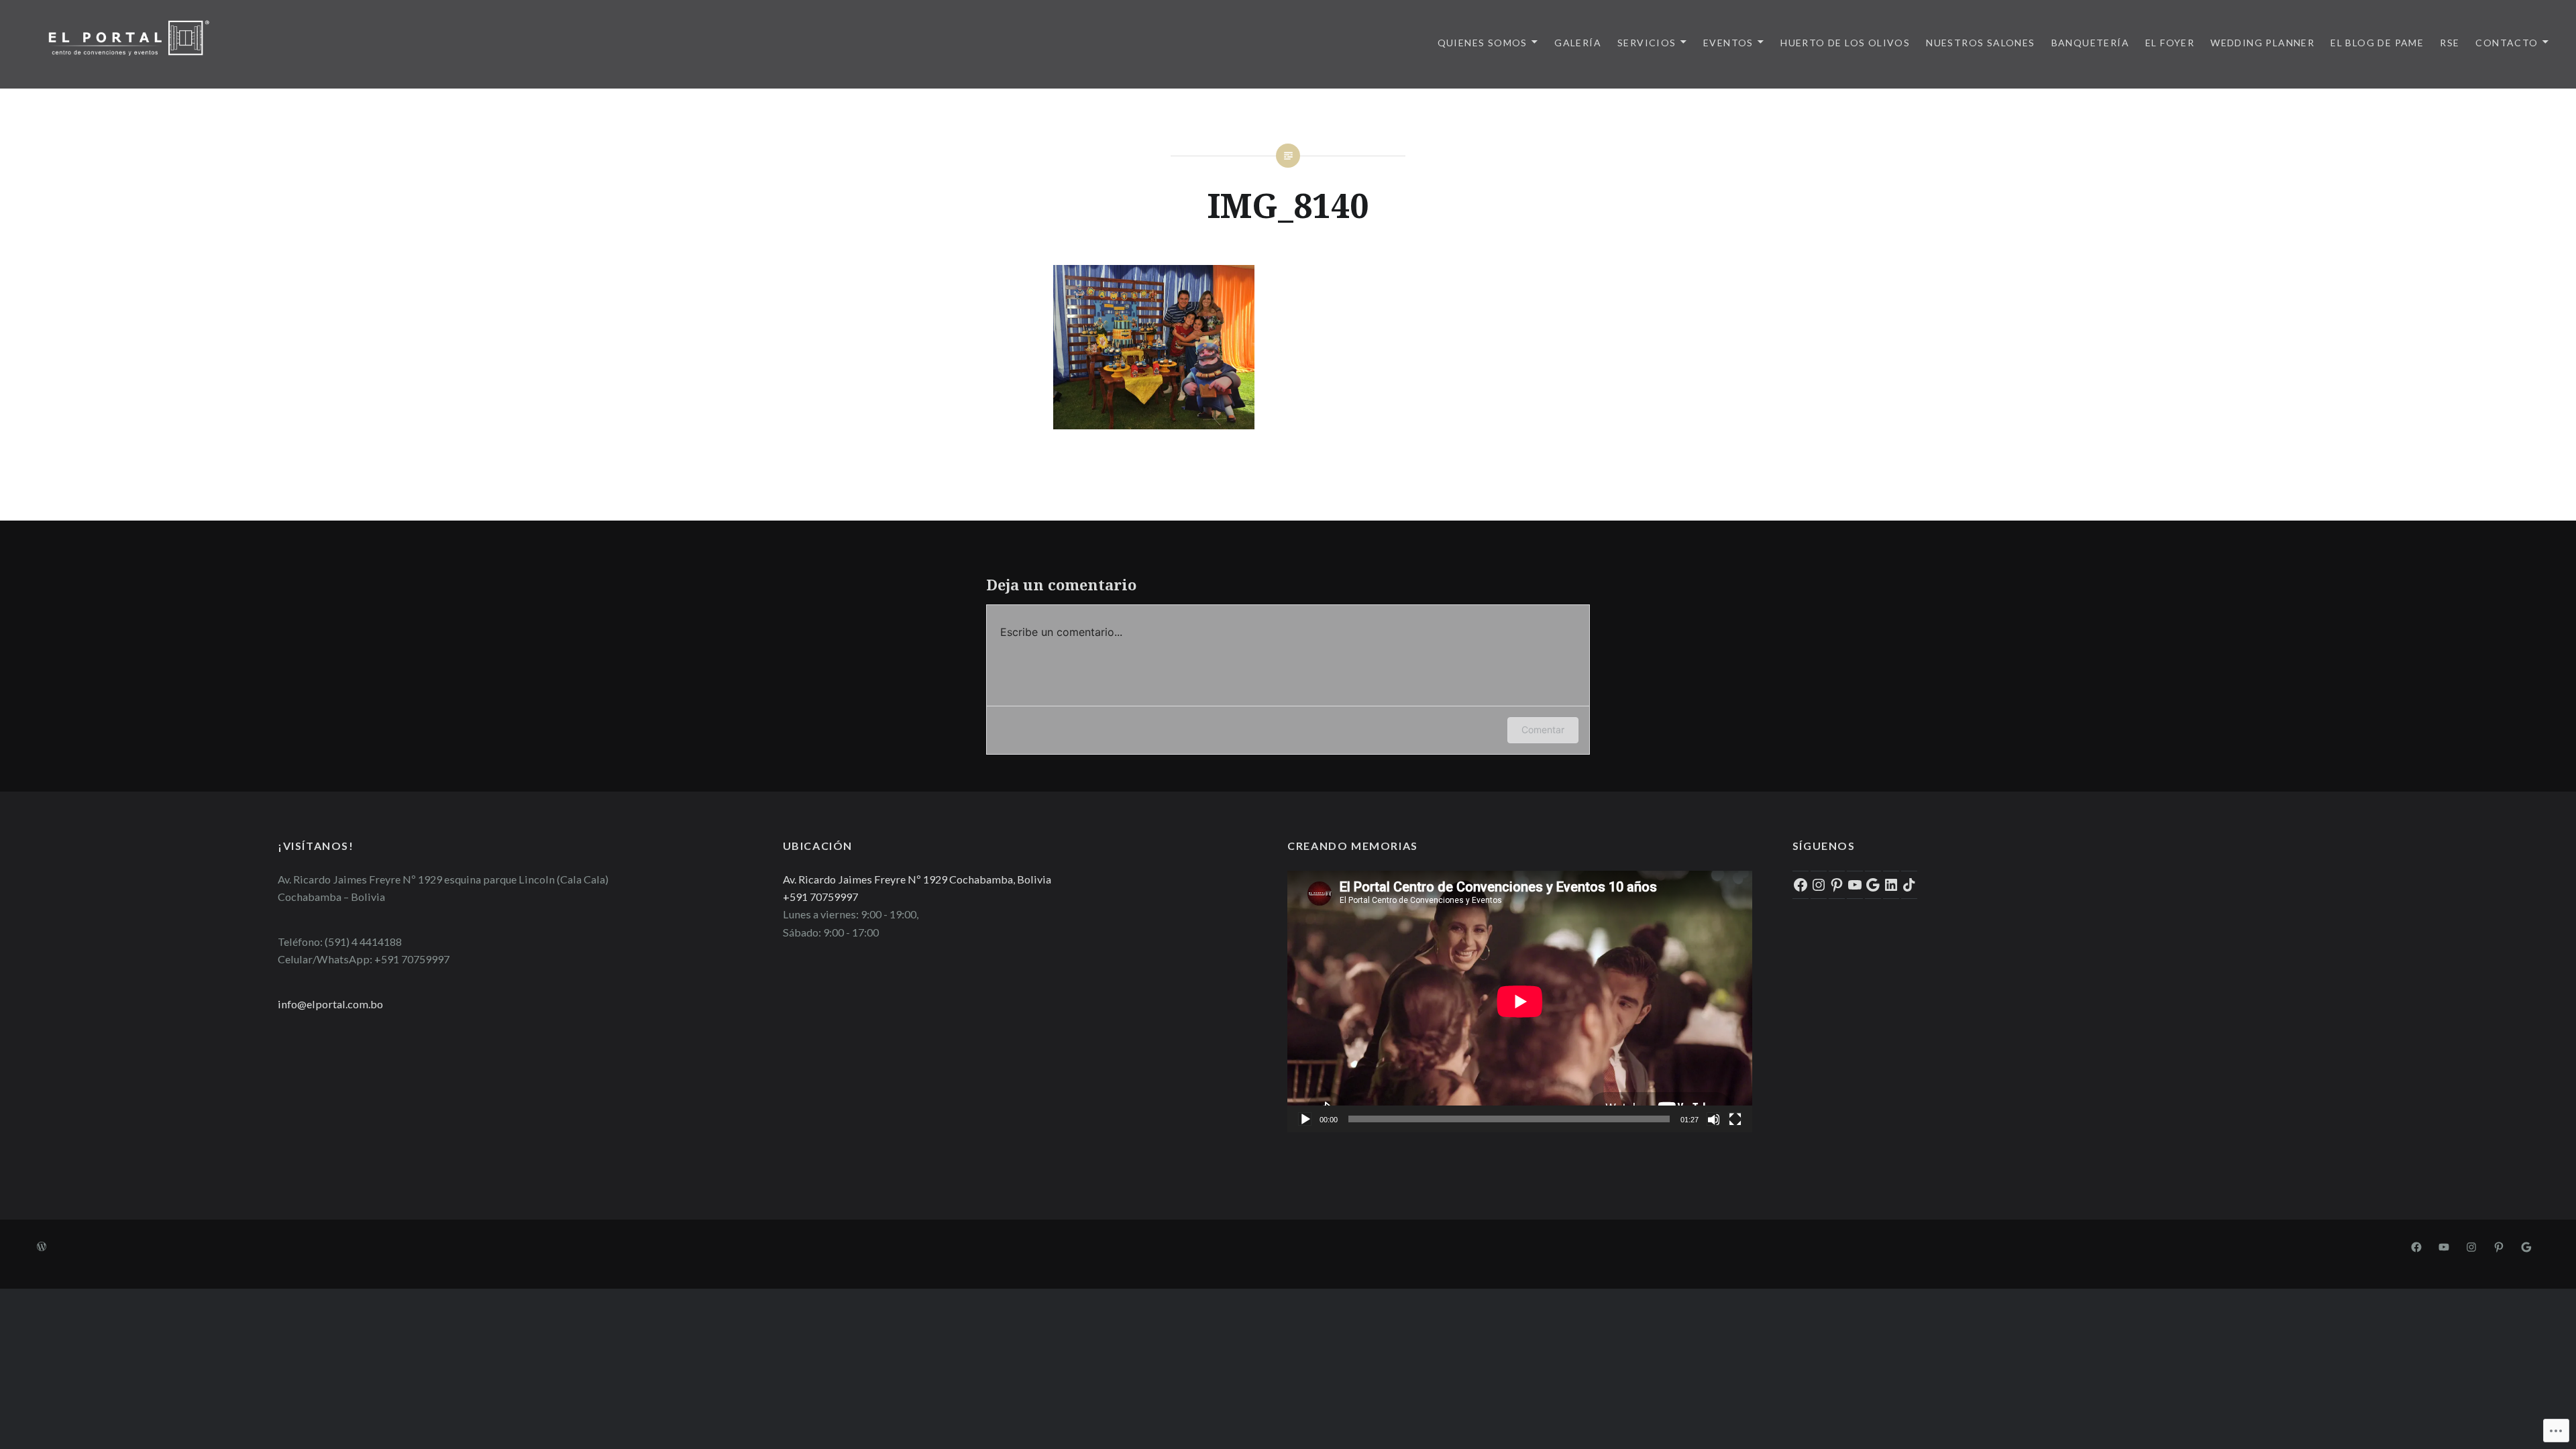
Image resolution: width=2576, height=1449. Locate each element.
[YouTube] (1855, 885)
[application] (1520, 1002)
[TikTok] (1909, 885)
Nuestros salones (1980, 43)
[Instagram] (1819, 885)
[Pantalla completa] (1735, 1119)
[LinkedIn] (1891, 885)
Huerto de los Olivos (1845, 43)
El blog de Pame (2377, 43)
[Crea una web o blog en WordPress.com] (42, 1247)
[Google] (1873, 885)
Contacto (2507, 43)
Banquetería (2090, 43)
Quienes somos (1483, 43)
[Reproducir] (1305, 1119)
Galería (1578, 43)
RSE (2450, 43)
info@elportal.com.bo (330, 1004)
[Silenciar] (1713, 1119)
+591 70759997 (820, 897)
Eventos (1728, 43)
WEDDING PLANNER (2262, 43)
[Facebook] (1801, 885)
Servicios (1647, 43)
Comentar (1543, 730)
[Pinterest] (1837, 885)
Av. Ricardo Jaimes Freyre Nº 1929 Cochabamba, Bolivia (917, 879)
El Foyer (2170, 43)
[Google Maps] (2526, 1246)
